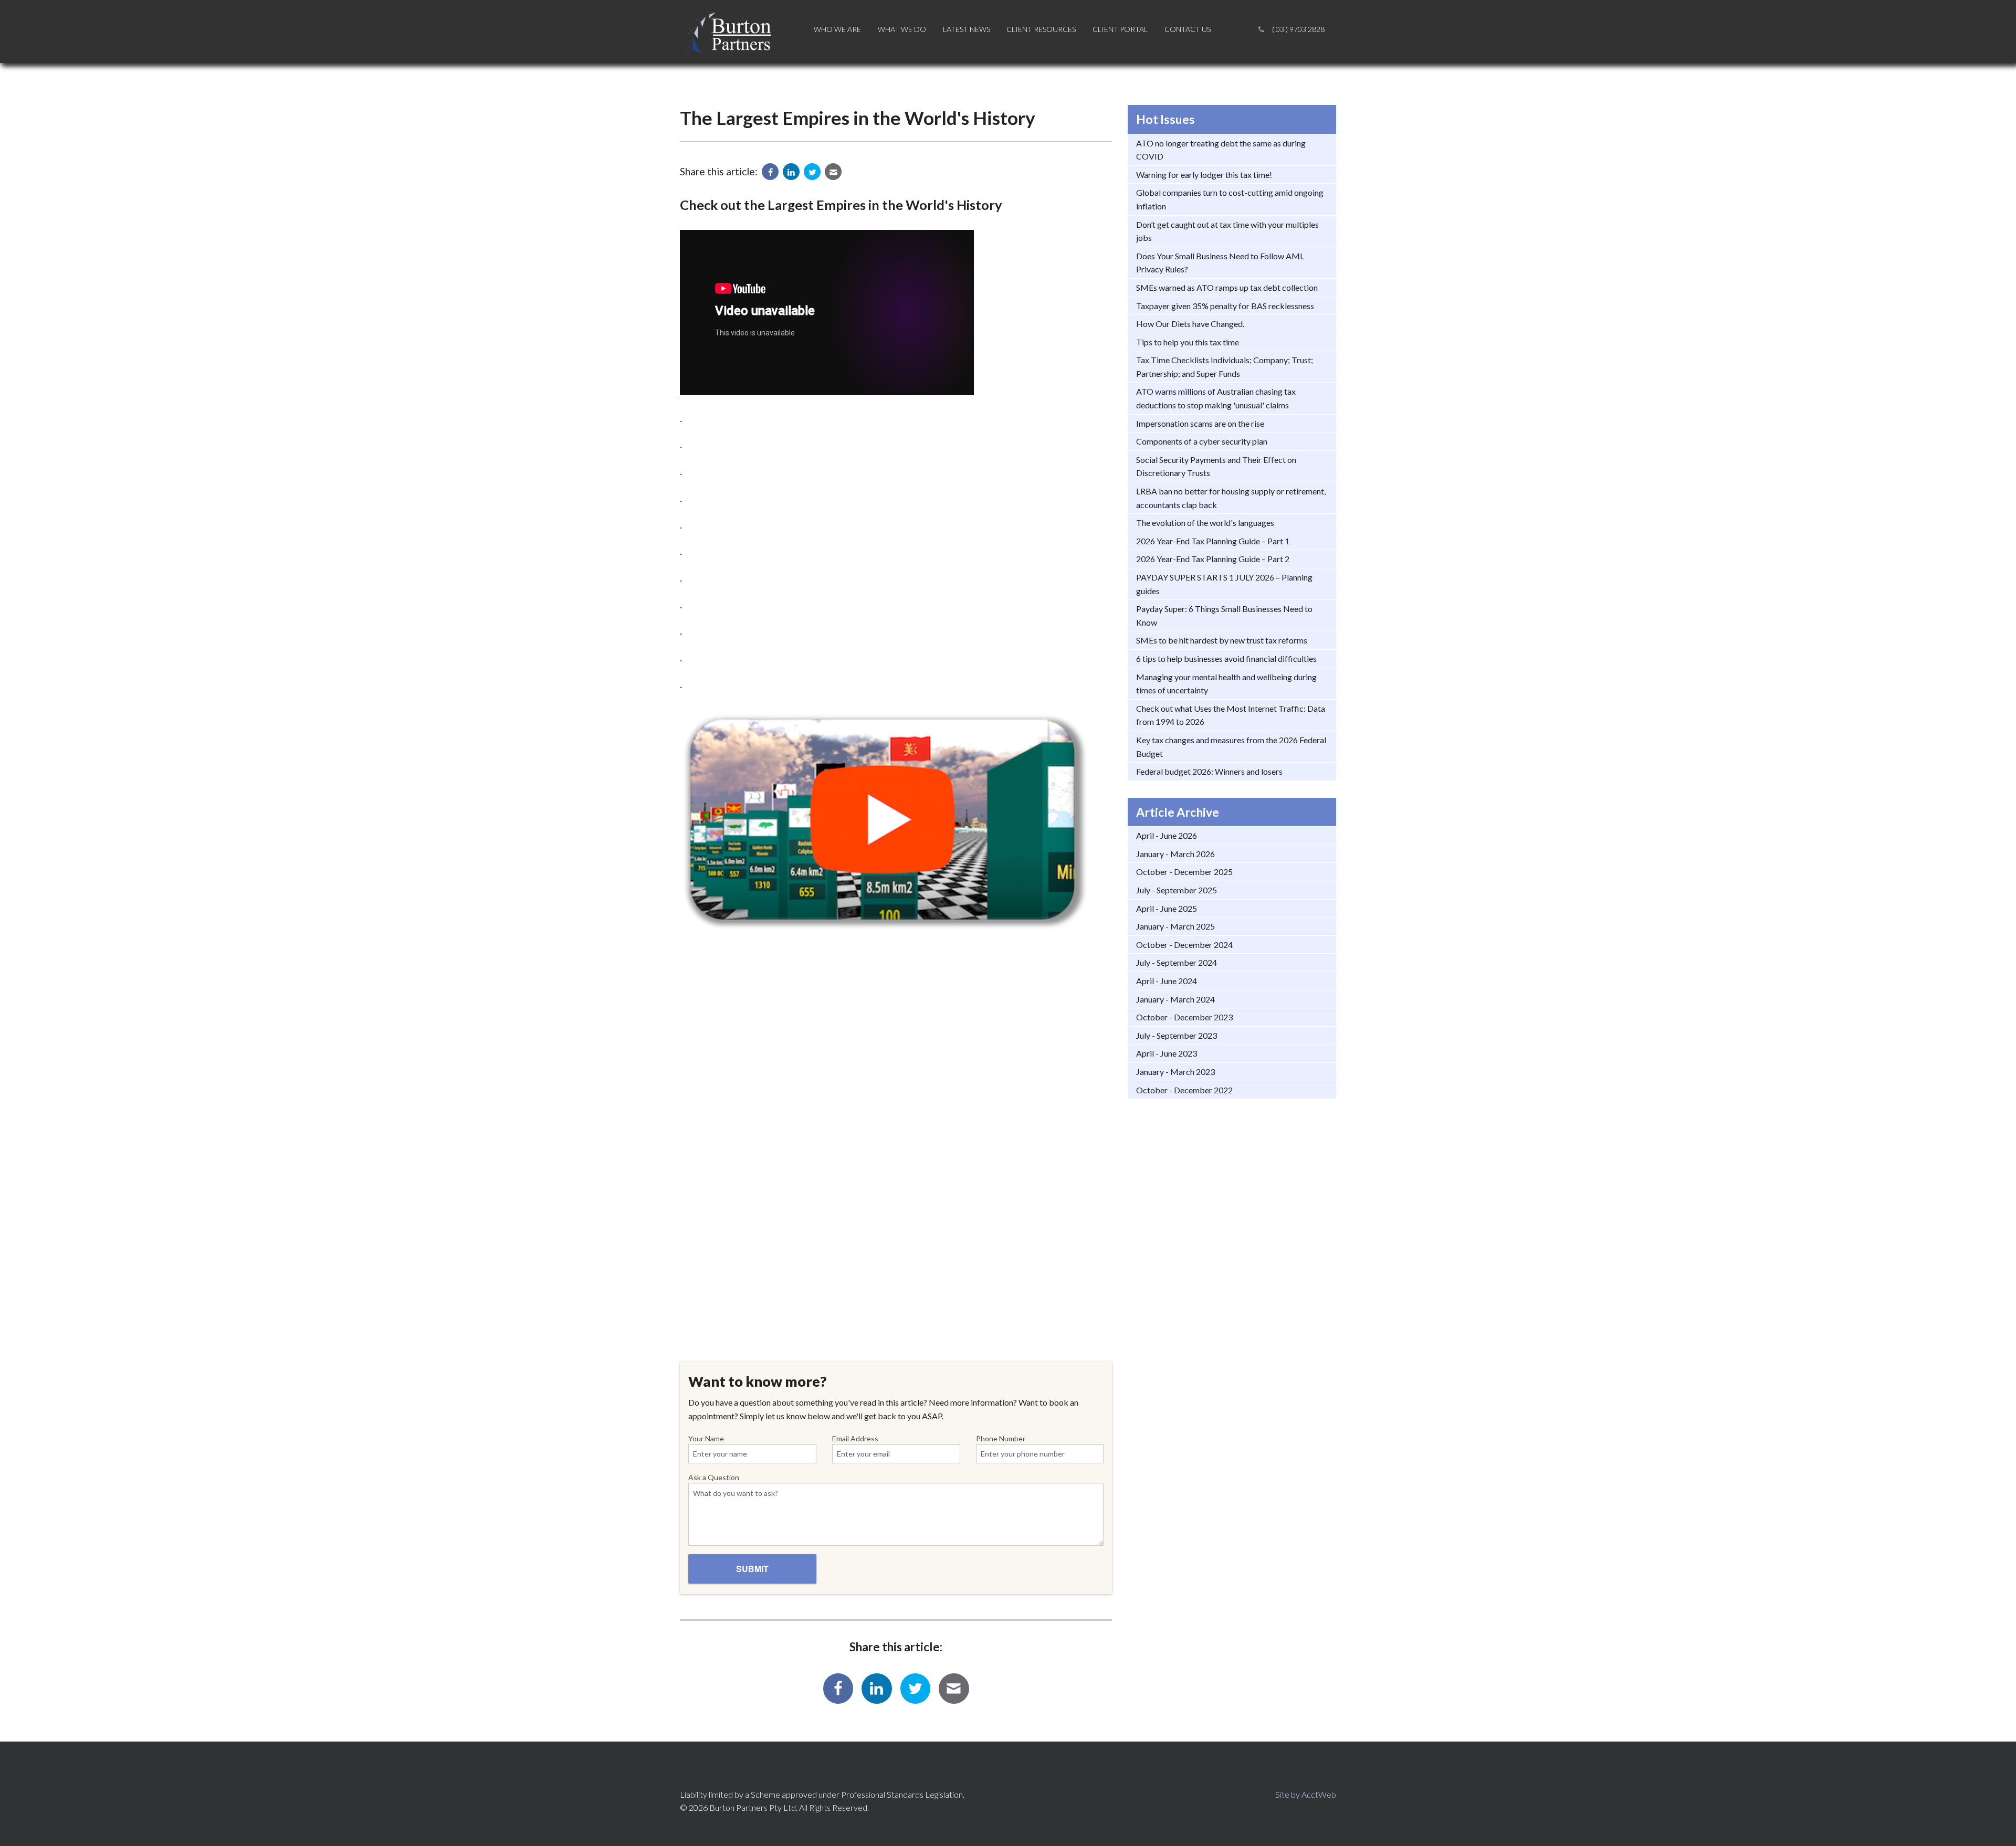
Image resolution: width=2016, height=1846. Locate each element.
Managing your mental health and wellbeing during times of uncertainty (1226, 684)
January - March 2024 (1175, 999)
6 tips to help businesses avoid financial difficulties (1226, 658)
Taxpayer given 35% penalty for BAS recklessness (1225, 306)
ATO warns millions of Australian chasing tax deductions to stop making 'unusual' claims (1216, 398)
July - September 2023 (1177, 1035)
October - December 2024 (1184, 945)
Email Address (855, 1438)
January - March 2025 (1175, 926)
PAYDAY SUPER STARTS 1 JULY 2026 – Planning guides (1224, 584)
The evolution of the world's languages (1205, 523)
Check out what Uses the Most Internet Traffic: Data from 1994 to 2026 (1231, 715)
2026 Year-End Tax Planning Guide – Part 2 (1213, 559)
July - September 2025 (1177, 890)
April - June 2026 (1167, 835)
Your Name (706, 1438)
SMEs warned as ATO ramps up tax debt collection (1227, 287)
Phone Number (1001, 1438)
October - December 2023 (1184, 1017)
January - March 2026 (1175, 854)
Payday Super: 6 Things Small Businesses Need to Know (1224, 615)
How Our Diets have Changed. (1190, 324)
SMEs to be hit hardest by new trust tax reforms (1222, 640)
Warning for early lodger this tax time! (1204, 175)
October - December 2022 (1184, 1090)
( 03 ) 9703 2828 (1298, 29)
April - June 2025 (1167, 908)
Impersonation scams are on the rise (1200, 423)
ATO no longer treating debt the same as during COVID (1221, 150)
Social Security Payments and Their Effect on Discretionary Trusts (1216, 466)
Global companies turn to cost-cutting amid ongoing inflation (1230, 199)
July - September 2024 (1177, 962)
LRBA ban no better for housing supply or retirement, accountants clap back (1231, 498)
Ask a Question (714, 1477)
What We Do (902, 29)
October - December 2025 (1184, 872)
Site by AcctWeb (1306, 1794)
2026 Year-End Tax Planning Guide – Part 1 (1213, 541)
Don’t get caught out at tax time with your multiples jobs (1227, 231)
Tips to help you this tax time (1188, 342)
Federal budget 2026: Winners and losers (1209, 771)
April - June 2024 (1167, 981)
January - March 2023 (1175, 1072)
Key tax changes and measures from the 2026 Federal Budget (1231, 747)
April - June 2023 (1167, 1053)
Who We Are (837, 29)
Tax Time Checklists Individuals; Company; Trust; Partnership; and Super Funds (1225, 367)
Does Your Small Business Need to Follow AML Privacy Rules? (1220, 263)
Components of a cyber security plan (1202, 441)
